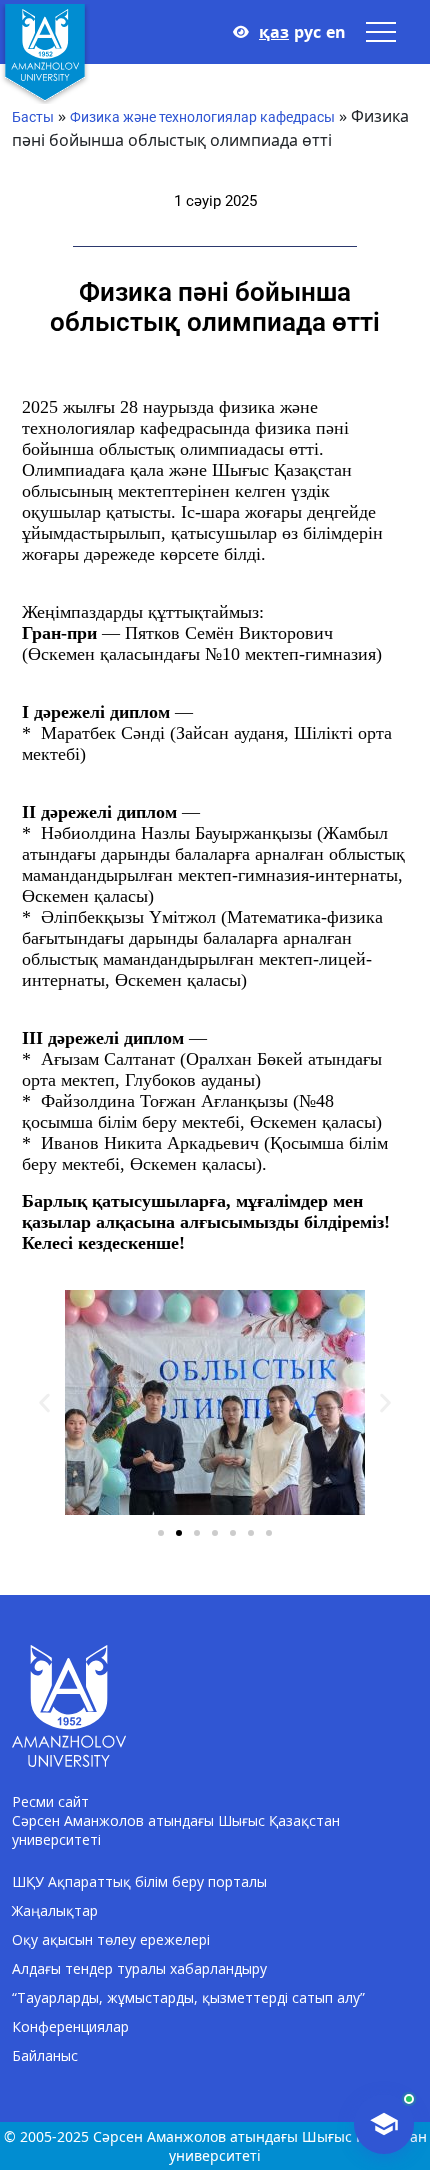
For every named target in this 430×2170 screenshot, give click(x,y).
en (336, 32)
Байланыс (45, 2055)
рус (307, 32)
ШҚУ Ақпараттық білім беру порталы (139, 1881)
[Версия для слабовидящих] (241, 32)
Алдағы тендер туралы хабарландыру (139, 1968)
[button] (44, 1402)
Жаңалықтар (55, 1910)
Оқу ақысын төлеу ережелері (111, 1939)
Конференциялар (70, 2026)
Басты (33, 117)
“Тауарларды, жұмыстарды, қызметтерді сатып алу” (188, 1997)
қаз (274, 32)
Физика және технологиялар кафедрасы (202, 117)
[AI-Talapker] (384, 2124)
